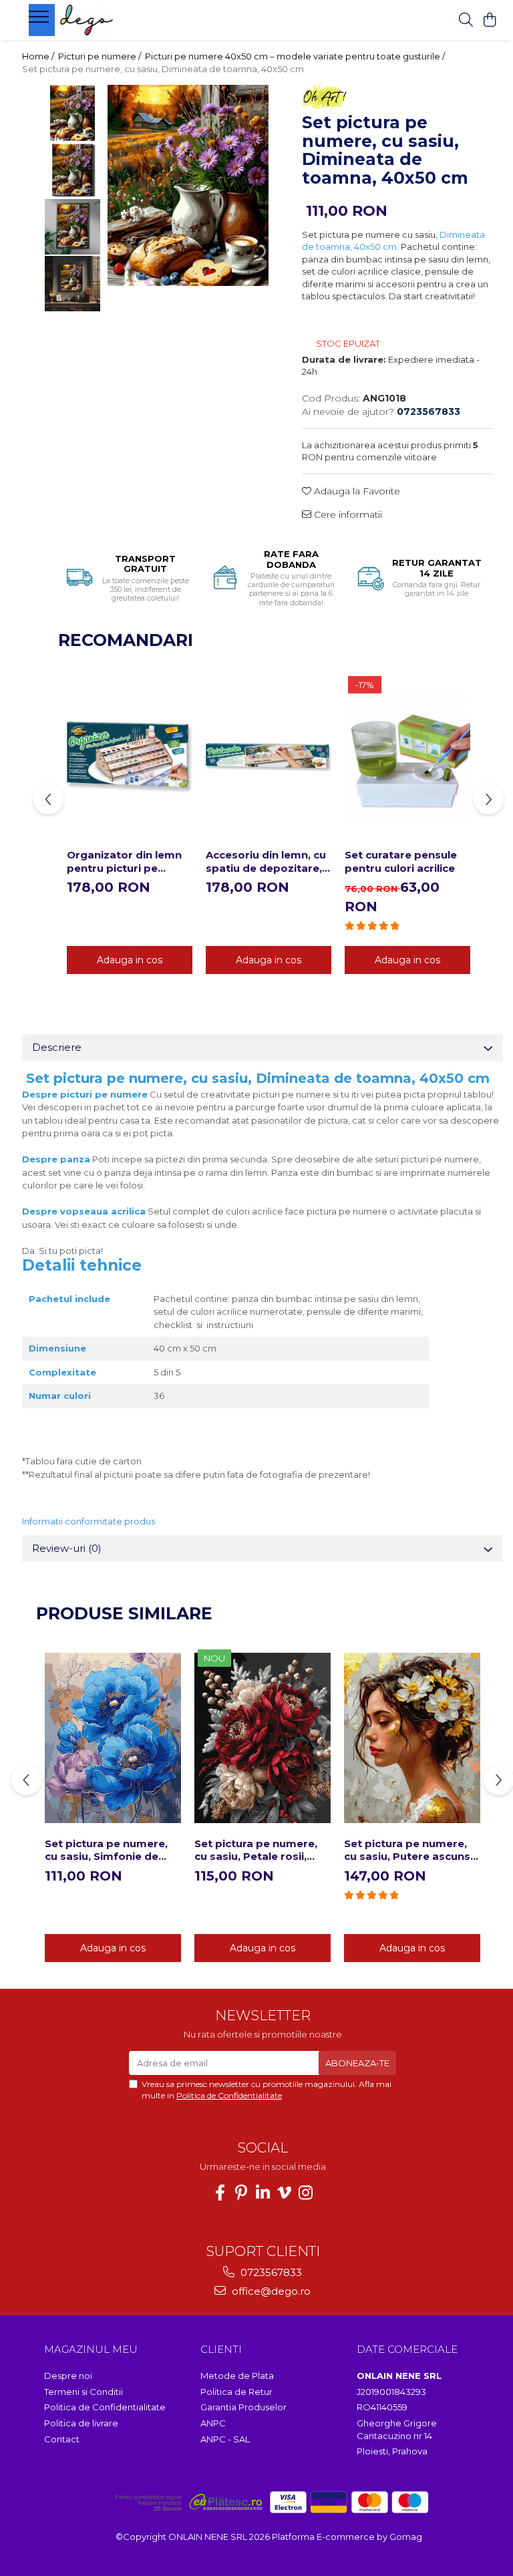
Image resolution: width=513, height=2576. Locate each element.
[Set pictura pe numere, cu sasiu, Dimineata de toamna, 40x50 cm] (188, 185)
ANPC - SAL (225, 2439)
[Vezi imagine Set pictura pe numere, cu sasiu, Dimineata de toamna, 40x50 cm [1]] (72, 170)
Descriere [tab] (57, 1047)
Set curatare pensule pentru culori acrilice (401, 861)
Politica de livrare (81, 2423)
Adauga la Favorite (356, 491)
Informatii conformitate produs (89, 1521)
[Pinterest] (241, 2193)
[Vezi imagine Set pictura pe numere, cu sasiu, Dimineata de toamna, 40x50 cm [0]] (72, 113)
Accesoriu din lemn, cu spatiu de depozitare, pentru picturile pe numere (266, 861)
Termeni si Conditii (83, 2392)
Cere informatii (347, 514)
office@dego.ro (270, 2291)
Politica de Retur (236, 2392)
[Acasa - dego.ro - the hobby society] (112, 20)
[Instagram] (305, 2193)
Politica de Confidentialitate (229, 2095)
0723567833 (270, 2272)
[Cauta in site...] (466, 20)
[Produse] (40, 21)
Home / (39, 56)
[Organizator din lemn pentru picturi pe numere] (130, 758)
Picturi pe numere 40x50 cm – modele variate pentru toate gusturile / (296, 56)
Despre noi (68, 2376)
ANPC (213, 2423)
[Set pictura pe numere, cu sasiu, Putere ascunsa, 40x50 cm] (412, 1738)
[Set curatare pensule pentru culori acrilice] (407, 758)
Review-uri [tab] (67, 1548)
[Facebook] (220, 2193)
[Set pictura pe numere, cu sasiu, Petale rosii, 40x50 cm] (263, 1738)
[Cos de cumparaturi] (489, 20)
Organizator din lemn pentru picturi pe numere (124, 861)
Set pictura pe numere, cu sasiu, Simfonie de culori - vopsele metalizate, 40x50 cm (106, 1850)
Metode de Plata (237, 2376)
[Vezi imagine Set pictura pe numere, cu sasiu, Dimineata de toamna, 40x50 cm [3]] (72, 284)
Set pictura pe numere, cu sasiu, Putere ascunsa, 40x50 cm (412, 1850)
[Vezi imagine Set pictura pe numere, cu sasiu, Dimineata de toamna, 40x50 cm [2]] (72, 227)
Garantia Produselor (243, 2407)
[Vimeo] (284, 2193)
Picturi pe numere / (101, 56)
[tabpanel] (188, 185)
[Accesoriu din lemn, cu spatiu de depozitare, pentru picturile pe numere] (269, 758)
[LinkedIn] (263, 2193)
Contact (62, 2439)
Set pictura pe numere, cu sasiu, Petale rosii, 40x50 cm (256, 1850)
